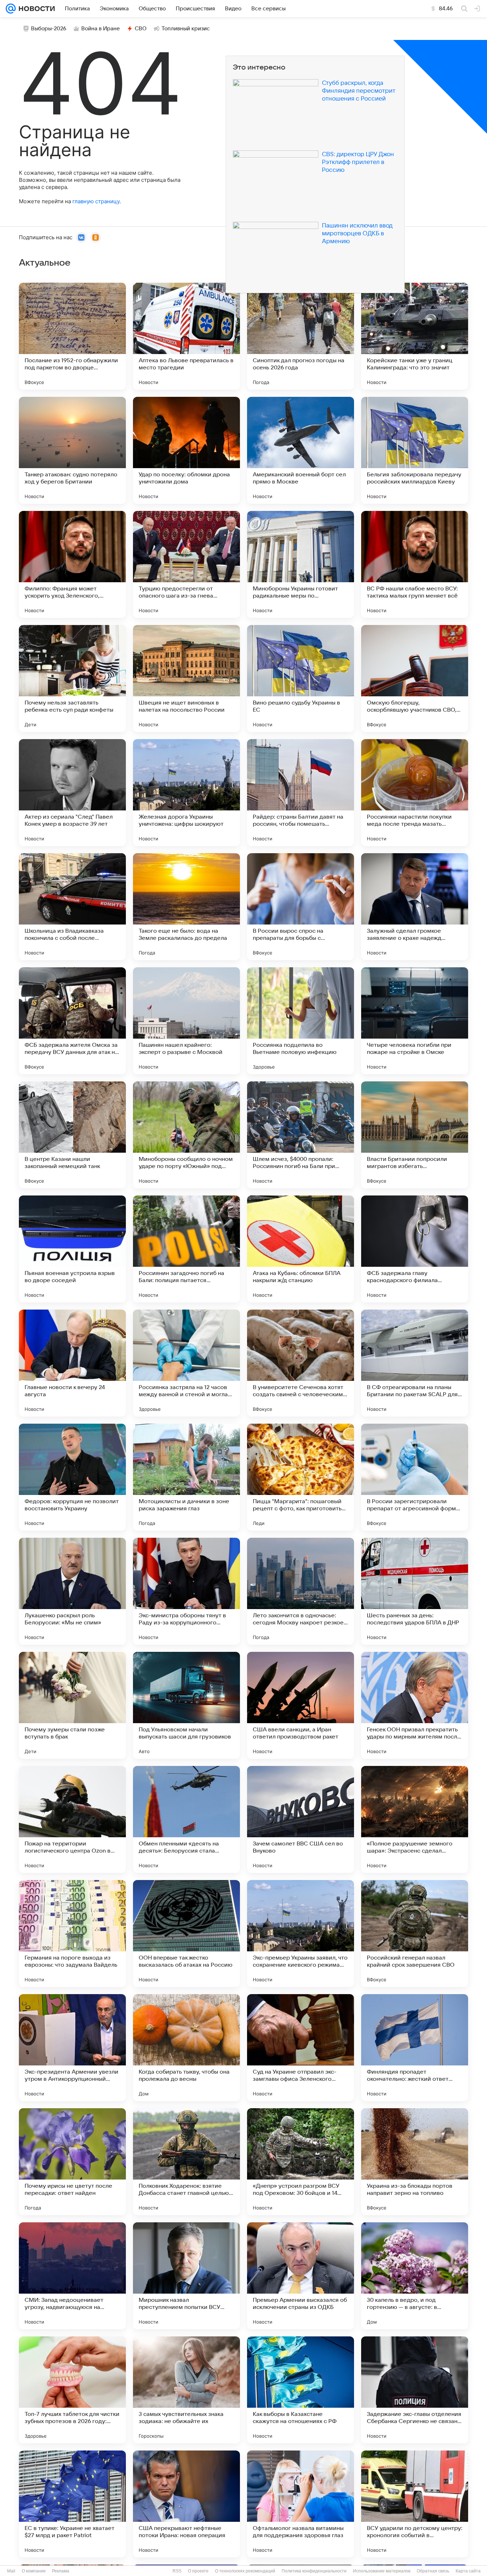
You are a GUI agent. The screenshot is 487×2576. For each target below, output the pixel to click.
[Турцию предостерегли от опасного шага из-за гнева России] (186, 564)
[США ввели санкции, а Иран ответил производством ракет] (301, 1705)
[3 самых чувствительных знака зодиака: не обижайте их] (186, 2390)
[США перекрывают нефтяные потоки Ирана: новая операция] (186, 2504)
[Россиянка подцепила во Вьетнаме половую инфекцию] (301, 1021)
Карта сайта (468, 2571)
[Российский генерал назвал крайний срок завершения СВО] (415, 1934)
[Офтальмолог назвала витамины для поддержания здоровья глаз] (301, 2504)
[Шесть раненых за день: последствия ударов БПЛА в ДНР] (415, 1591)
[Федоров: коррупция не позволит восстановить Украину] (72, 1477)
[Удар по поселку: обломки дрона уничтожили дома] (186, 450)
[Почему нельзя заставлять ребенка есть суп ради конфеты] (72, 678)
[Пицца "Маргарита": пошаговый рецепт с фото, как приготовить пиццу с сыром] (301, 1477)
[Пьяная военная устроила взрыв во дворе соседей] (72, 1249)
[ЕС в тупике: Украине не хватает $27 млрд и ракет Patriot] (72, 2504)
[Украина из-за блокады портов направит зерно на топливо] (415, 2162)
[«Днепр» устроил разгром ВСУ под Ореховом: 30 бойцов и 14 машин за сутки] (301, 2162)
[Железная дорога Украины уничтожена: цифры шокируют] (186, 793)
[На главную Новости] (35, 9)
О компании (34, 2571)
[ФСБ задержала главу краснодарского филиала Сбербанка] (415, 1249)
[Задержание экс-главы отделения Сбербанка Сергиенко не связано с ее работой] (415, 2390)
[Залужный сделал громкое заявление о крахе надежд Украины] (415, 907)
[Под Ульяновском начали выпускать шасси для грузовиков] (186, 1705)
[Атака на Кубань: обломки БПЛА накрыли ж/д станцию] (301, 1249)
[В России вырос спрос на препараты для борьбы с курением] (301, 907)
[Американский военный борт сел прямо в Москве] (301, 450)
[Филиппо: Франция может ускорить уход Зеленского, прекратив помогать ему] (72, 564)
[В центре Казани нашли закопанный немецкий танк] (72, 1135)
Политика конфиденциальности (314, 2571)
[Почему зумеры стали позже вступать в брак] (72, 1705)
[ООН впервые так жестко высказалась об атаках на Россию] (186, 1934)
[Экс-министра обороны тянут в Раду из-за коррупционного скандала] (186, 1591)
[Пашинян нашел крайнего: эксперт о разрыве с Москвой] (186, 1021)
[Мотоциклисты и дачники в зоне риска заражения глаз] (186, 1477)
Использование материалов (382, 2571)
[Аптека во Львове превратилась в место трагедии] (186, 336)
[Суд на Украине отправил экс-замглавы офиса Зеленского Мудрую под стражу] (301, 2048)
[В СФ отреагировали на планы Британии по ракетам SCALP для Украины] (415, 1363)
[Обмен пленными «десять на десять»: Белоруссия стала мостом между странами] (186, 1819)
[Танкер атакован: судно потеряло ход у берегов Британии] (72, 450)
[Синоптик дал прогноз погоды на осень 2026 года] (301, 336)
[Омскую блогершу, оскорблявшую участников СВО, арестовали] (415, 678)
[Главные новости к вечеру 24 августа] (72, 1363)
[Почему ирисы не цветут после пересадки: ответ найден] (72, 2162)
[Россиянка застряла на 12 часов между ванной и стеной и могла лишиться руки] (186, 1363)
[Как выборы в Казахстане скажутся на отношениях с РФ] (301, 2390)
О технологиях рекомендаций (245, 2571)
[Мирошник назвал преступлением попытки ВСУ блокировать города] (186, 2276)
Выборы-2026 (49, 29)
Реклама (61, 2571)
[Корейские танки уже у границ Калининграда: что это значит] (415, 336)
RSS (177, 2571)
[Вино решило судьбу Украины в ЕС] (301, 678)
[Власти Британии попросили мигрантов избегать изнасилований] (415, 1135)
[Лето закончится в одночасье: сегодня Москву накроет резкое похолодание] (301, 1591)
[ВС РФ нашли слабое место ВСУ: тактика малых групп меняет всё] (415, 564)
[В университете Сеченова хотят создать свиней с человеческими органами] (301, 1363)
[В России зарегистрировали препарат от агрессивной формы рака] (415, 1477)
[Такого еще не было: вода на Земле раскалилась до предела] (186, 907)
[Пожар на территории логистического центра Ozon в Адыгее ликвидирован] (72, 1819)
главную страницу (96, 201)
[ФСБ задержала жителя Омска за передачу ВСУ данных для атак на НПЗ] (72, 1021)
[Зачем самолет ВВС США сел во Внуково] (301, 1819)
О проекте (198, 2571)
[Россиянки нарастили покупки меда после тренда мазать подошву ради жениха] (415, 793)
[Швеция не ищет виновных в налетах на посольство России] (186, 678)
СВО (141, 29)
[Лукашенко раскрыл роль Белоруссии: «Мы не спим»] (72, 1591)
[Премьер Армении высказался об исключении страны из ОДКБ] (301, 2276)
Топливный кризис (186, 29)
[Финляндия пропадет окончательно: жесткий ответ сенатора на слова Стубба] (415, 2048)
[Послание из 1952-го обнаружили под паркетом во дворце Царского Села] (72, 336)
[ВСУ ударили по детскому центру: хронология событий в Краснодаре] (415, 2504)
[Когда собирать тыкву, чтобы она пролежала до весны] (186, 2048)
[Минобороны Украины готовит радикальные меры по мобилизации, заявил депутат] (301, 564)
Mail (11, 2571)
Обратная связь (433, 2571)
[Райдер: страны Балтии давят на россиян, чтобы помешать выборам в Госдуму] (301, 793)
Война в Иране (101, 29)
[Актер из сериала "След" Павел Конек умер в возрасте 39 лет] (72, 793)
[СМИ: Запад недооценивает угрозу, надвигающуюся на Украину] (72, 2276)
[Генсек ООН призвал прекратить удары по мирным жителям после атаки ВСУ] (415, 1705)
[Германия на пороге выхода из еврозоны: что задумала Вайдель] (72, 1934)
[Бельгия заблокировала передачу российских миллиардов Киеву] (415, 450)
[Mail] (11, 9)
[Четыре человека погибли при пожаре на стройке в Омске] (415, 1021)
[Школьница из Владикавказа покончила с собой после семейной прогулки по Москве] (72, 907)
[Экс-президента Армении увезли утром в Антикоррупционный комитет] (72, 2048)
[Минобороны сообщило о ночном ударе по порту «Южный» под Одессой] (186, 1135)
